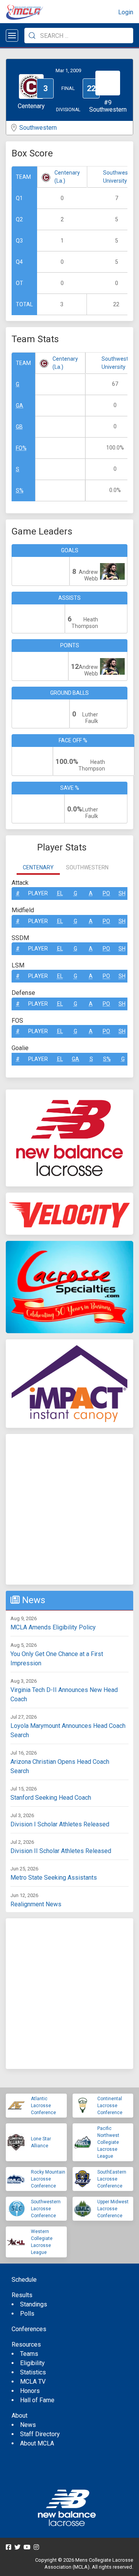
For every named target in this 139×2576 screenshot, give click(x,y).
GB (19, 427)
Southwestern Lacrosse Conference (46, 2209)
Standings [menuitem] (34, 2304)
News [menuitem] (28, 2425)
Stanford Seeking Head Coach (51, 1798)
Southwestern (38, 128)
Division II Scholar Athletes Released (61, 1851)
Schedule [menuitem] (24, 2280)
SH (122, 893)
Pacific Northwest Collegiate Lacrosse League (108, 2142)
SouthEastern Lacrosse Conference (112, 2179)
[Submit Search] (32, 36)
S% (20, 490)
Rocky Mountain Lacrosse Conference (48, 2179)
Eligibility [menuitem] (32, 2363)
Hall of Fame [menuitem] (37, 2400)
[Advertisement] (69, 1509)
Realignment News (36, 1904)
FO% (21, 448)
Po (106, 893)
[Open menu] (12, 36)
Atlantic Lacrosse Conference (43, 2106)
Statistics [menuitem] (33, 2372)
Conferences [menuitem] (29, 2329)
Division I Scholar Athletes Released (60, 1824)
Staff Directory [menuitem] (40, 2434)
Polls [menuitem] (27, 2314)
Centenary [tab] (38, 867)
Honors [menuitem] (30, 2391)
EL (60, 893)
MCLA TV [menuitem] (33, 2382)
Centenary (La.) (67, 177)
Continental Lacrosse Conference (110, 2106)
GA (19, 406)
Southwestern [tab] (87, 867)
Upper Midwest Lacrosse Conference (113, 2209)
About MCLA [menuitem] (37, 2443)
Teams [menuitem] (29, 2354)
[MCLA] (25, 12)
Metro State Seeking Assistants (54, 1878)
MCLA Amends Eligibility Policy (53, 1627)
